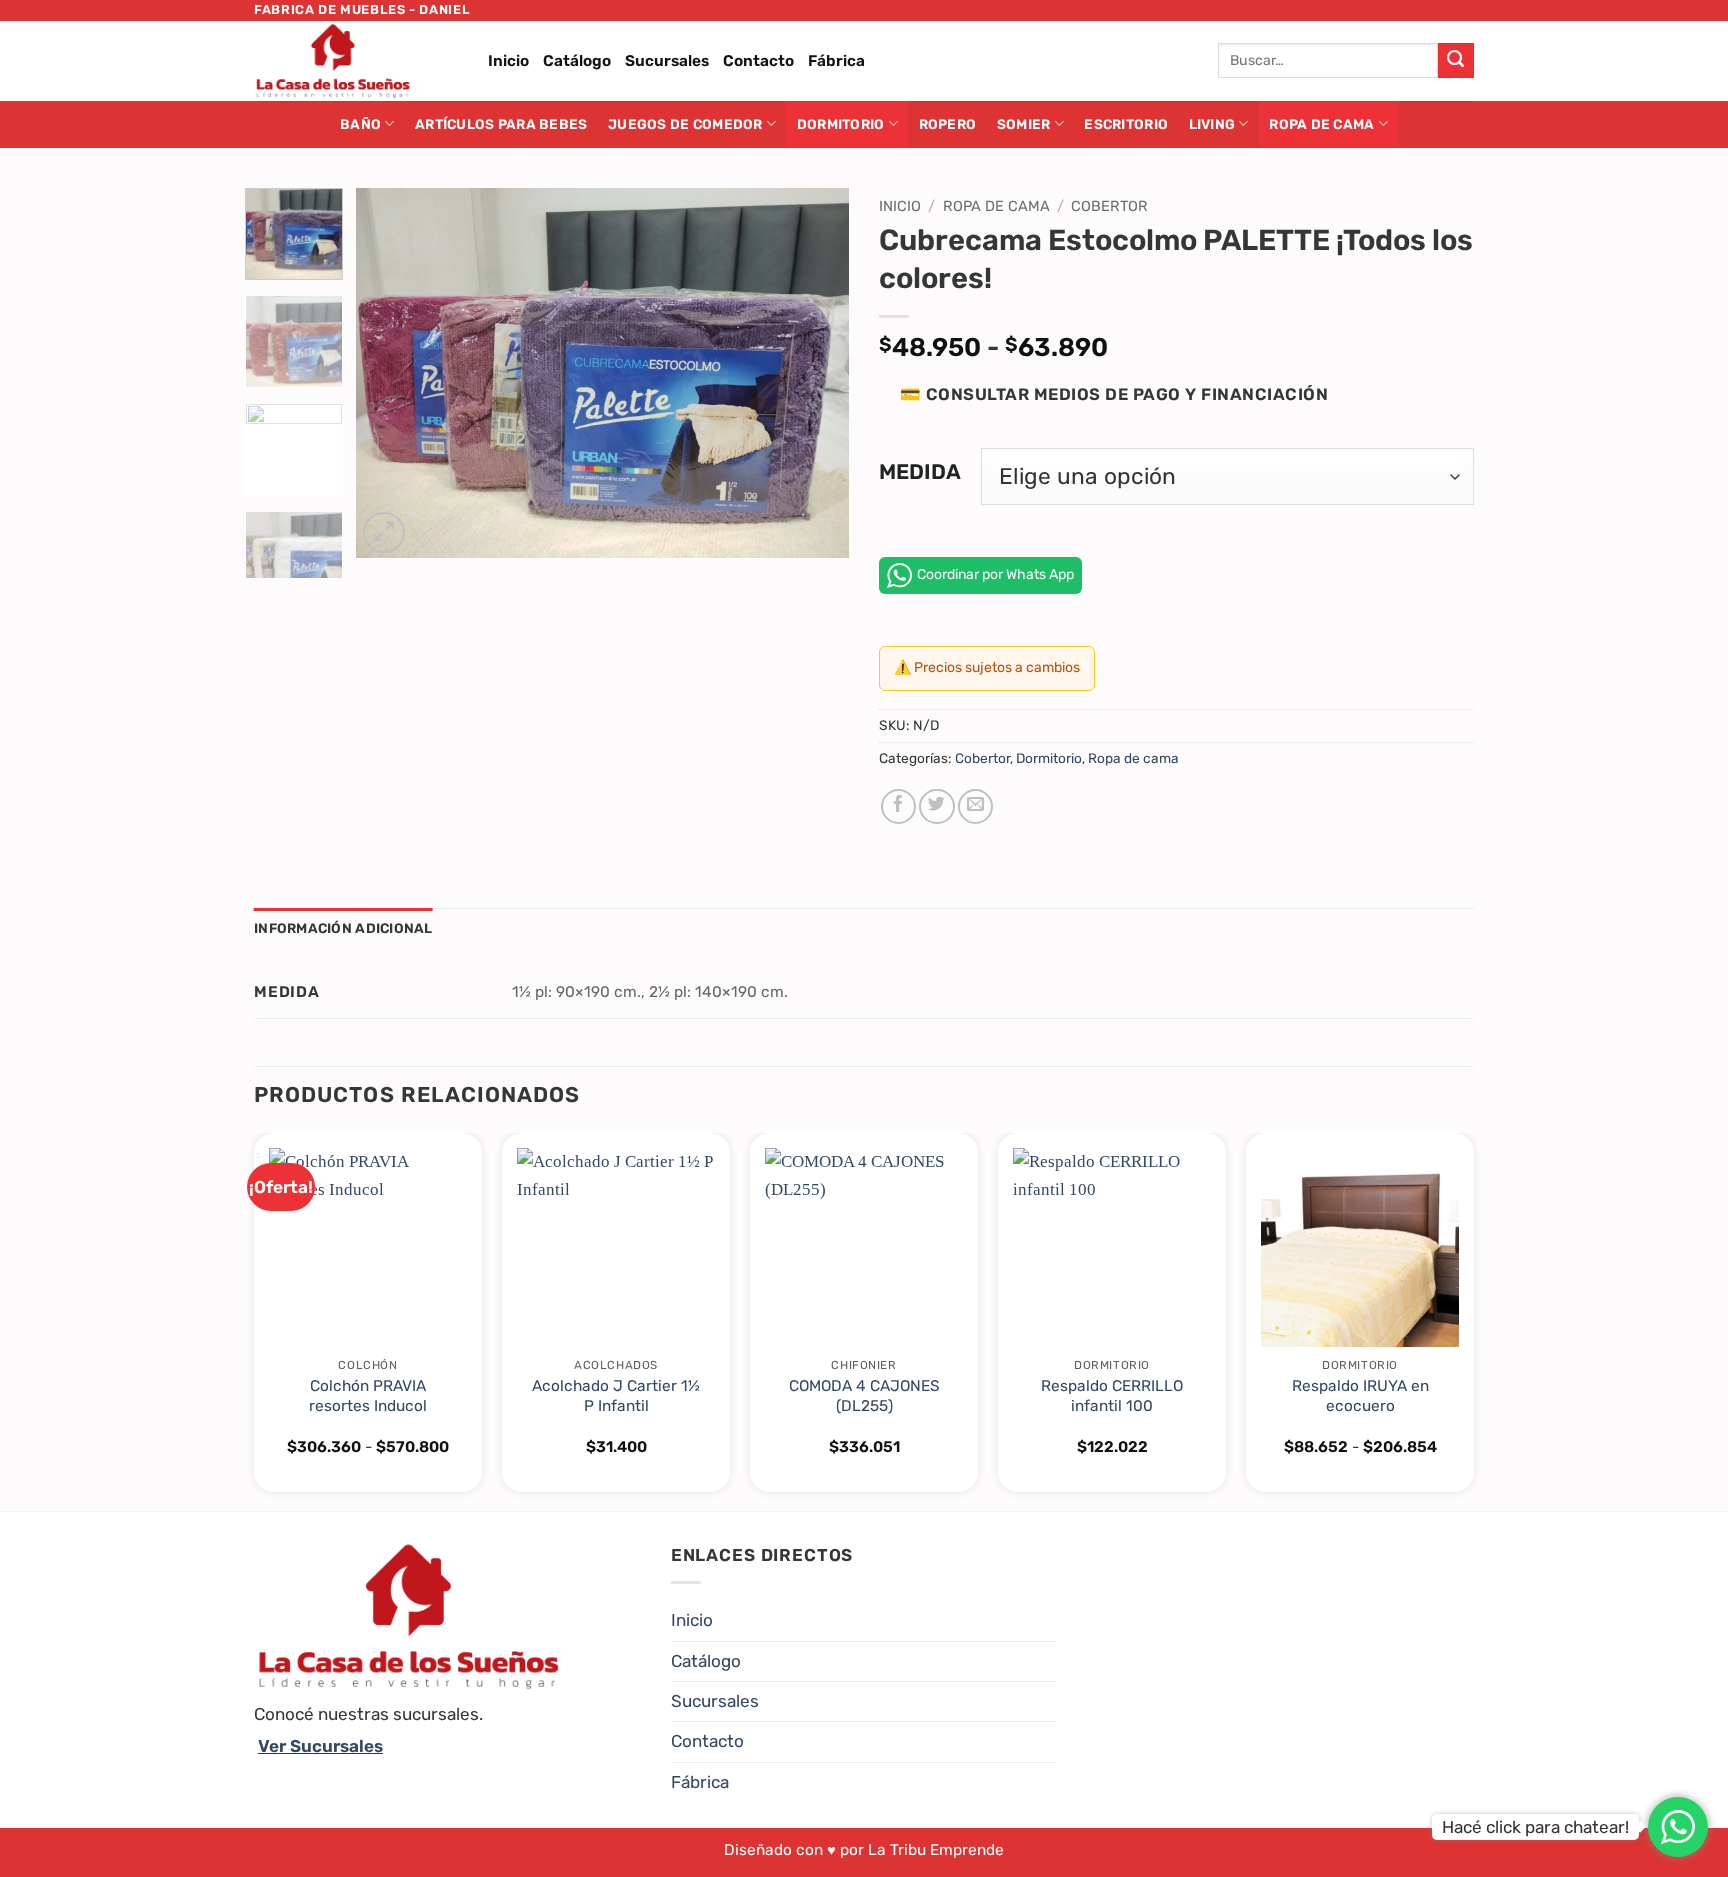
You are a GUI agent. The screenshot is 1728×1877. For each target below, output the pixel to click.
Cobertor (1109, 206)
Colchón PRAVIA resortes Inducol (368, 1396)
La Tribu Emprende (936, 1850)
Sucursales (667, 61)
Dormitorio (841, 124)
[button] (384, 533)
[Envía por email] (975, 806)
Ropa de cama (1321, 124)
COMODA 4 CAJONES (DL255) (864, 1396)
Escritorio (1126, 124)
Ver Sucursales (320, 1746)
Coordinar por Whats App (995, 574)
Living (1212, 124)
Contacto (758, 61)
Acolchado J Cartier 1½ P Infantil (616, 1396)
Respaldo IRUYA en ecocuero (1360, 1396)
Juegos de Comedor (685, 124)
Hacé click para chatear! (1535, 1827)
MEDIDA (920, 472)
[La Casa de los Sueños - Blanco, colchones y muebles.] (356, 61)
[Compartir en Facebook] (898, 806)
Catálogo (577, 61)
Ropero (948, 124)
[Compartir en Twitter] (936, 806)
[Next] (814, 373)
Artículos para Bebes (501, 124)
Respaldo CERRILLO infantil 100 (1112, 1396)
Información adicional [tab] (343, 928)
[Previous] (391, 373)
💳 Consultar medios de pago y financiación (1114, 394)
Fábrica (836, 61)
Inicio (508, 61)
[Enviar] (1456, 61)
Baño (360, 124)
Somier (1024, 124)
